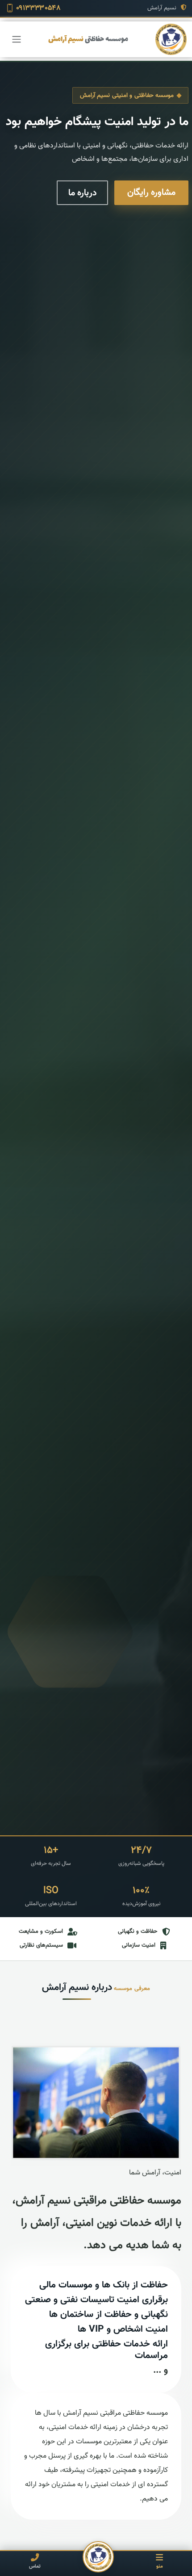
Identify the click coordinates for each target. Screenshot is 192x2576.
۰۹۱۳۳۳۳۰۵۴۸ (38, 8)
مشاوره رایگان (151, 193)
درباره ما (82, 193)
